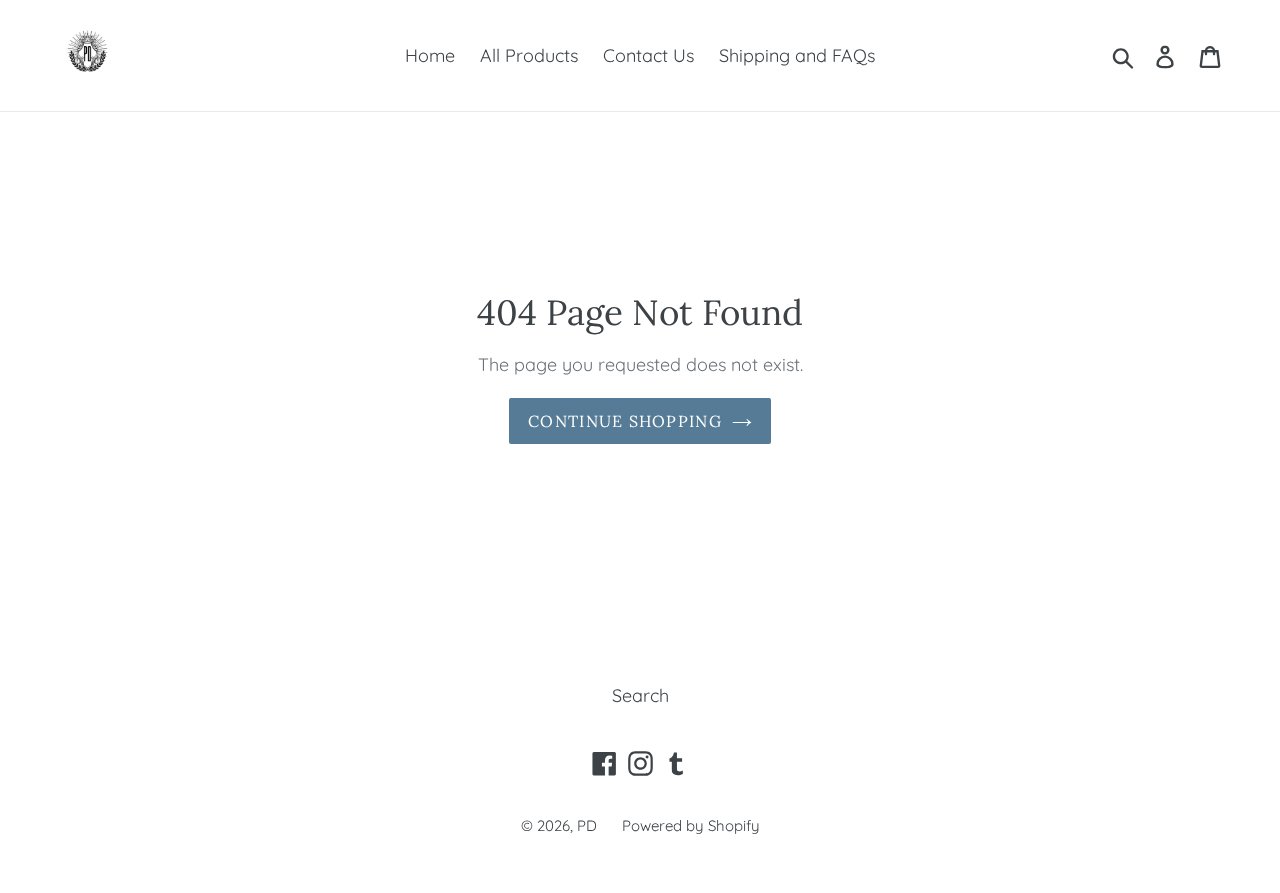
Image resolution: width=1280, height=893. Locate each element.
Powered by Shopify (691, 825)
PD (587, 825)
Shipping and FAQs (797, 55)
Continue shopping (625, 421)
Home (430, 55)
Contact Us (648, 55)
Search (640, 695)
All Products (529, 55)
